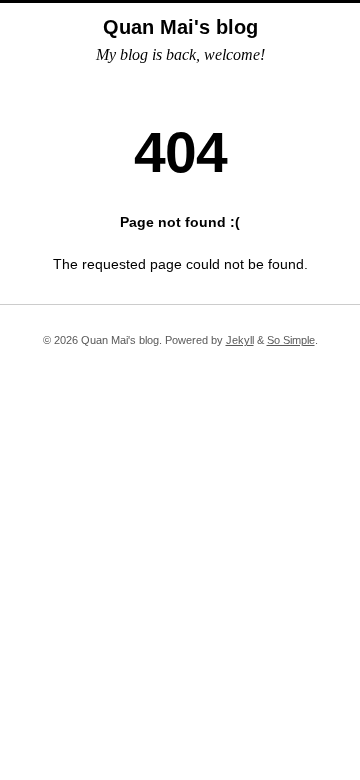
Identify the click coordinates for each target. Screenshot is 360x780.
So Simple (291, 340)
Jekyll (240, 340)
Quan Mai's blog (180, 27)
